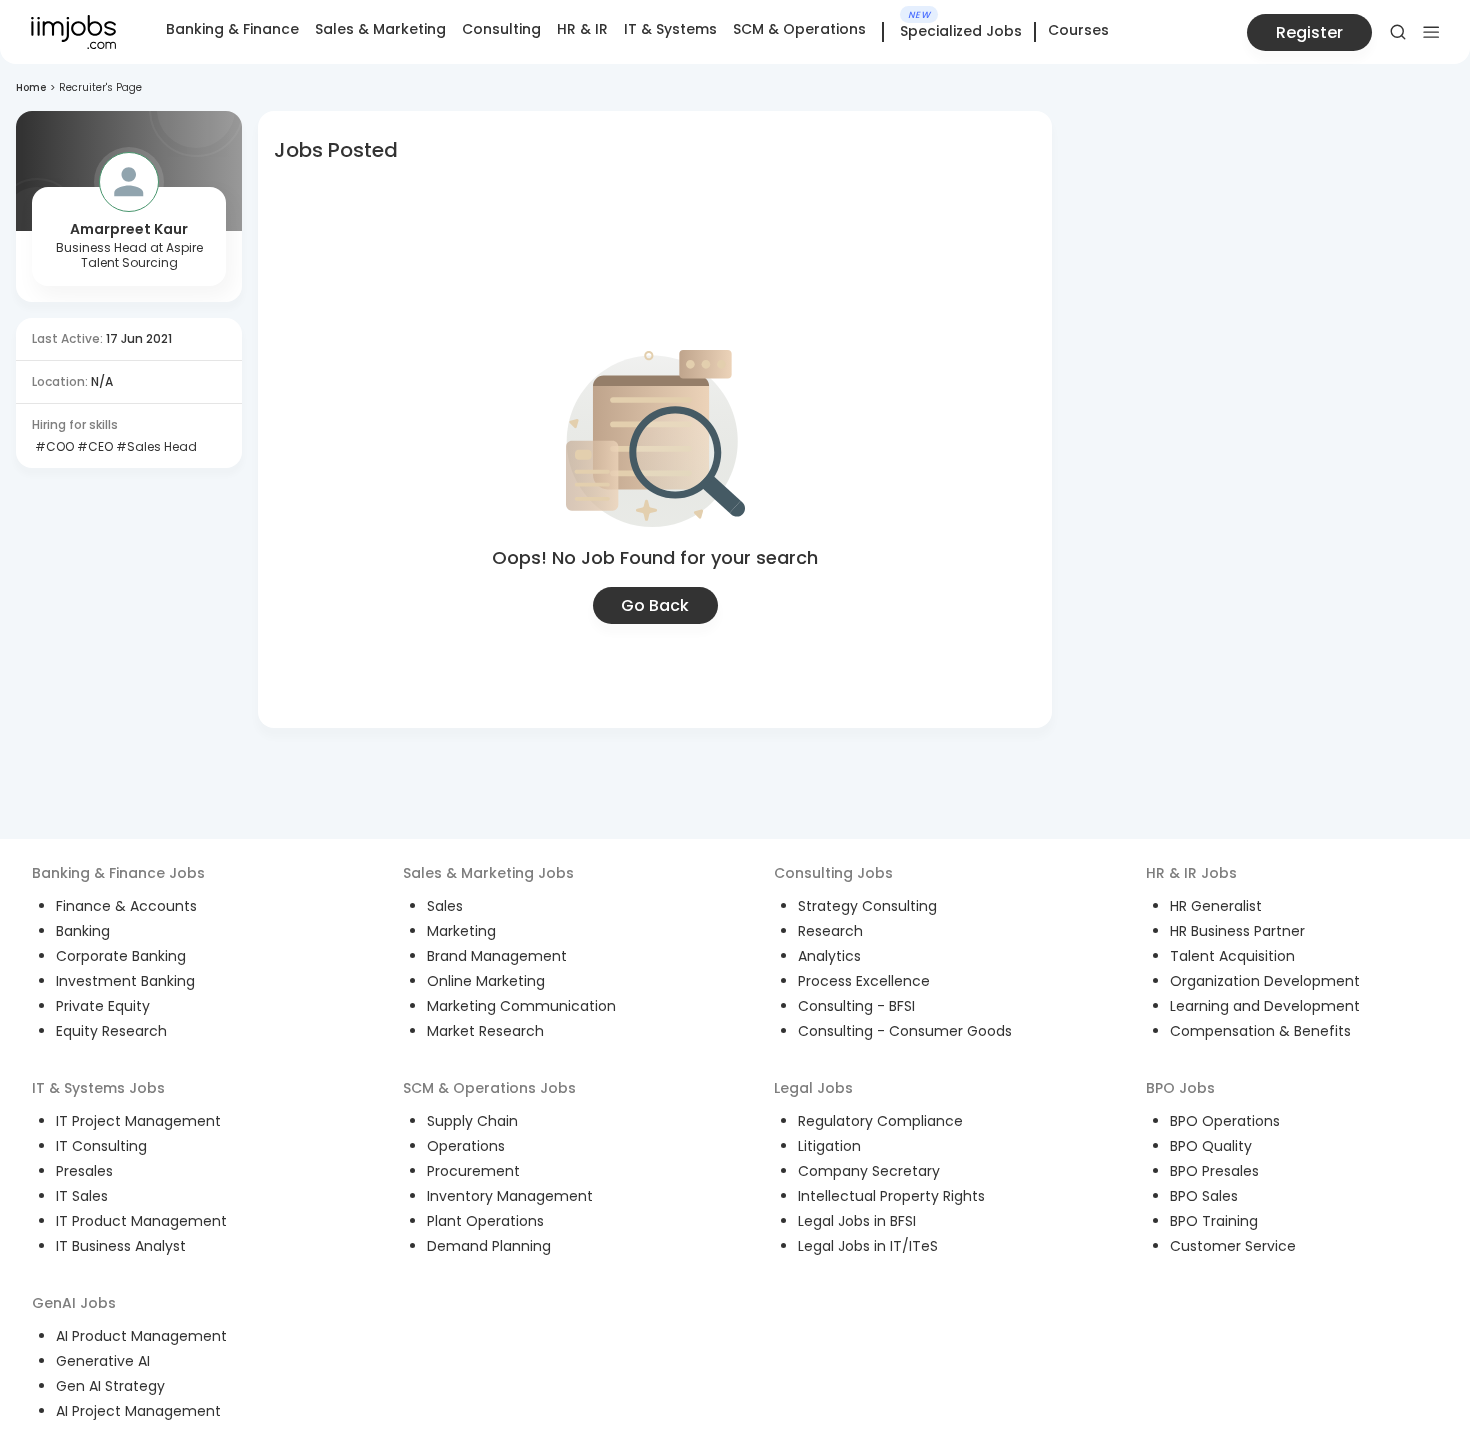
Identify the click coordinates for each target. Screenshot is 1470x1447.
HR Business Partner (1237, 931)
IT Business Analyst (121, 1246)
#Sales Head (155, 446)
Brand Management (497, 956)
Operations (466, 1146)
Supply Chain (472, 1121)
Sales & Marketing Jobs (488, 873)
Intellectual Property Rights (891, 1196)
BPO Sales (1204, 1196)
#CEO (93, 446)
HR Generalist (1216, 906)
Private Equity (103, 1006)
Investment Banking (125, 981)
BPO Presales (1214, 1171)
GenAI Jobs (74, 1303)
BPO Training (1214, 1221)
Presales (84, 1171)
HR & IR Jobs (1191, 873)
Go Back (655, 605)
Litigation (829, 1146)
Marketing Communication (521, 1006)
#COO (53, 446)
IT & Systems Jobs (98, 1088)
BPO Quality (1211, 1146)
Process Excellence (864, 981)
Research (830, 931)
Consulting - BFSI (856, 1006)
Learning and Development (1265, 1006)
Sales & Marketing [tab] (380, 29)
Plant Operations (485, 1221)
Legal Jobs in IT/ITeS (868, 1246)
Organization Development (1265, 981)
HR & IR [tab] (582, 29)
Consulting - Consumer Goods (905, 1031)
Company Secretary (869, 1171)
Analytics (829, 956)
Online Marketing (486, 981)
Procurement (473, 1171)
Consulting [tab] (501, 29)
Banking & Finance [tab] (232, 29)
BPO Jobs (1180, 1088)
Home (31, 87)
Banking (83, 931)
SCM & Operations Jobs (489, 1088)
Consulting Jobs (833, 873)
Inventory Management (510, 1196)
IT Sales (82, 1196)
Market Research (485, 1031)
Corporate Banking (121, 956)
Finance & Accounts (126, 906)
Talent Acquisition (1232, 956)
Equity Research (111, 1031)
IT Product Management (141, 1221)
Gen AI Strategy (110, 1386)
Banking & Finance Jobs (118, 873)
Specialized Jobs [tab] (961, 32)
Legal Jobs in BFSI (857, 1221)
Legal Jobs (813, 1088)
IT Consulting (101, 1146)
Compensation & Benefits (1260, 1031)
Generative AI (103, 1361)
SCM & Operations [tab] (799, 29)
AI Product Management (141, 1336)
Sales (445, 906)
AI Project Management (138, 1411)
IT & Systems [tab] (670, 29)
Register (1309, 32)
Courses (1078, 30)
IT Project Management (138, 1121)
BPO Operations (1225, 1121)
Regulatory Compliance (880, 1121)
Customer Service (1233, 1246)
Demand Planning (489, 1246)
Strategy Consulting (867, 906)
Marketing (461, 931)
